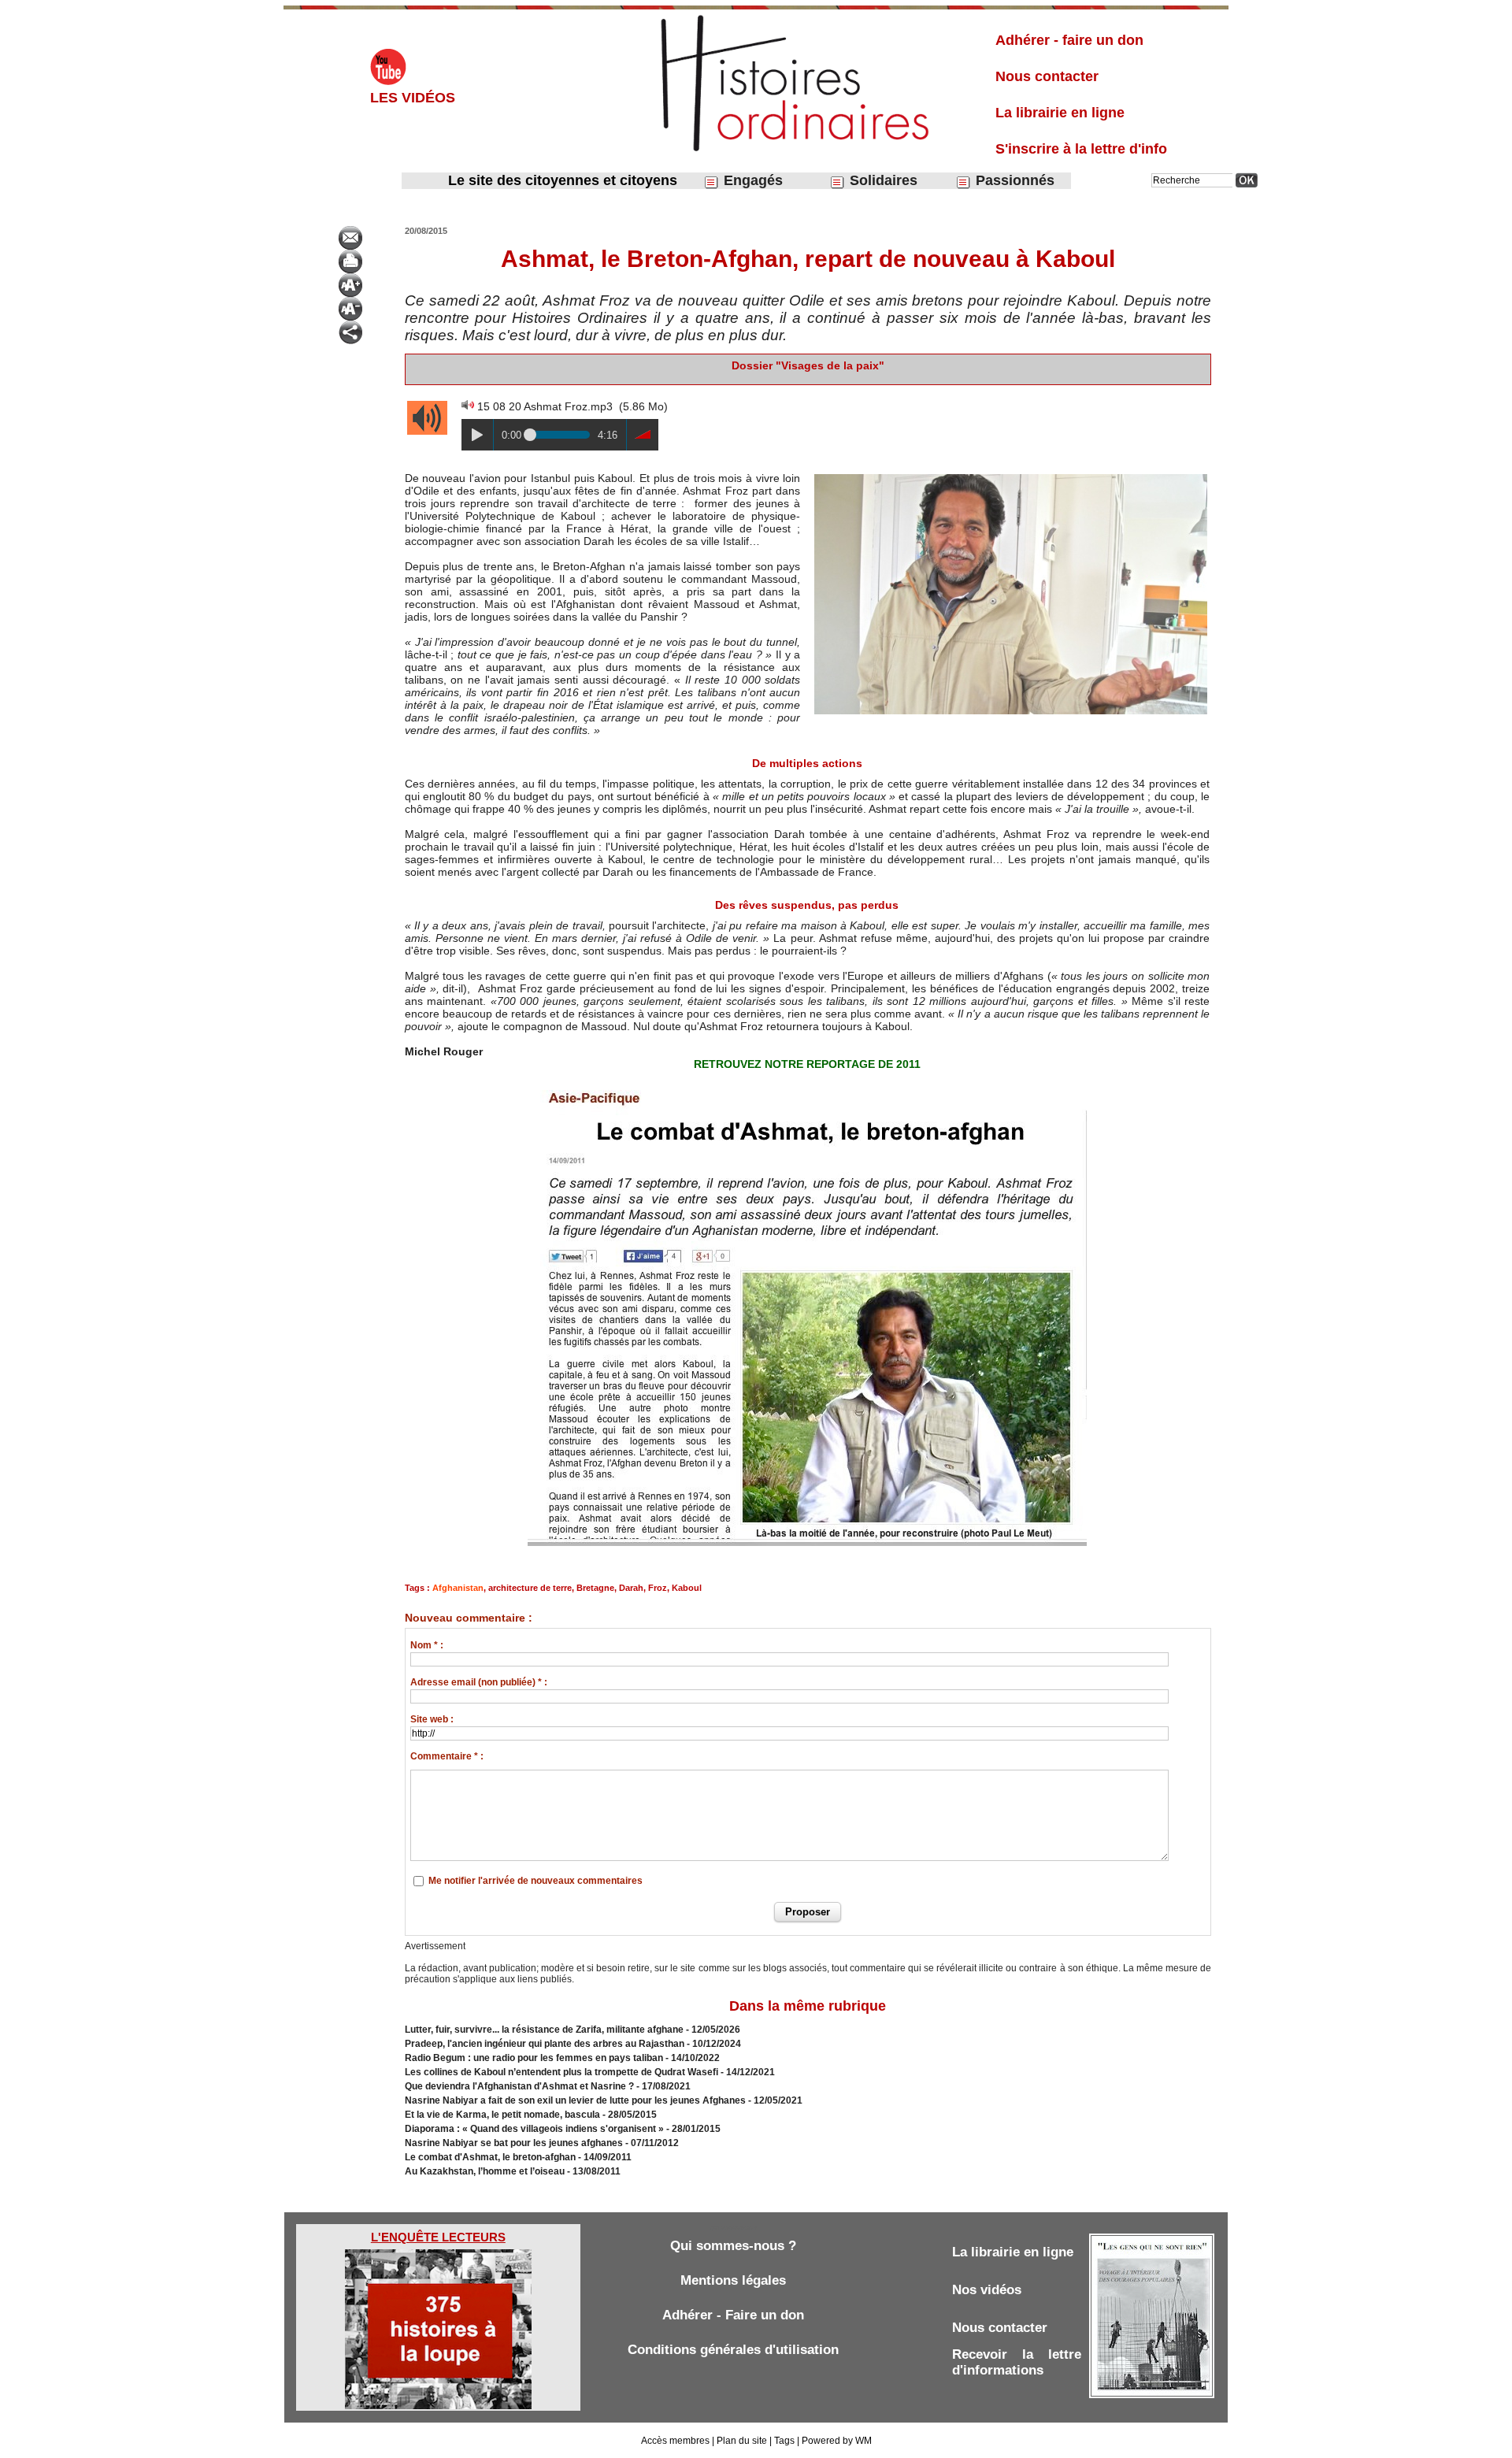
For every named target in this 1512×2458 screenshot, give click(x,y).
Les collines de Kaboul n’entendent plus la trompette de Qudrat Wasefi (561, 2072)
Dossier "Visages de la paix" (808, 365)
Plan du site (742, 2441)
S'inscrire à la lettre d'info (1081, 149)
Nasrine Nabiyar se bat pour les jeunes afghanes (514, 2143)
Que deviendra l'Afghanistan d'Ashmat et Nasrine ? (519, 2086)
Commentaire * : (447, 1756)
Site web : (432, 1719)
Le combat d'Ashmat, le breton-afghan (490, 2157)
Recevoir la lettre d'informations (1017, 2362)
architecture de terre (530, 1588)
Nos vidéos (987, 2290)
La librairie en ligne (1060, 113)
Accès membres (675, 2441)
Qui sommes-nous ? (733, 2246)
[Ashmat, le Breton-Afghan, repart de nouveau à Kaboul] (1011, 476)
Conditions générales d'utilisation (733, 2350)
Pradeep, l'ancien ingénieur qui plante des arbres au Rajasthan (545, 2044)
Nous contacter (1047, 76)
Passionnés (1013, 180)
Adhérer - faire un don (1069, 40)
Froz (658, 1588)
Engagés (751, 180)
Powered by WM (837, 2441)
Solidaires (882, 180)
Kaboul (687, 1588)
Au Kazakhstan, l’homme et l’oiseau (485, 2171)
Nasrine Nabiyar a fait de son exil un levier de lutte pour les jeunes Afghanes (575, 2100)
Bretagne (595, 1588)
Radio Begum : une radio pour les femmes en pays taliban (534, 2058)
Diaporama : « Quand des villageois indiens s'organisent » (534, 2129)
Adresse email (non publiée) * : (479, 1682)
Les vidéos (413, 98)
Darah (631, 1588)
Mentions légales (733, 2280)
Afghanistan (458, 1588)
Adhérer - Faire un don (733, 2315)
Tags (784, 2441)
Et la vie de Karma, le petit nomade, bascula (502, 2115)
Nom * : (427, 1645)
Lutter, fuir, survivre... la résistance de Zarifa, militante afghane (544, 2030)
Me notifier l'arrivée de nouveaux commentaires (535, 1881)
